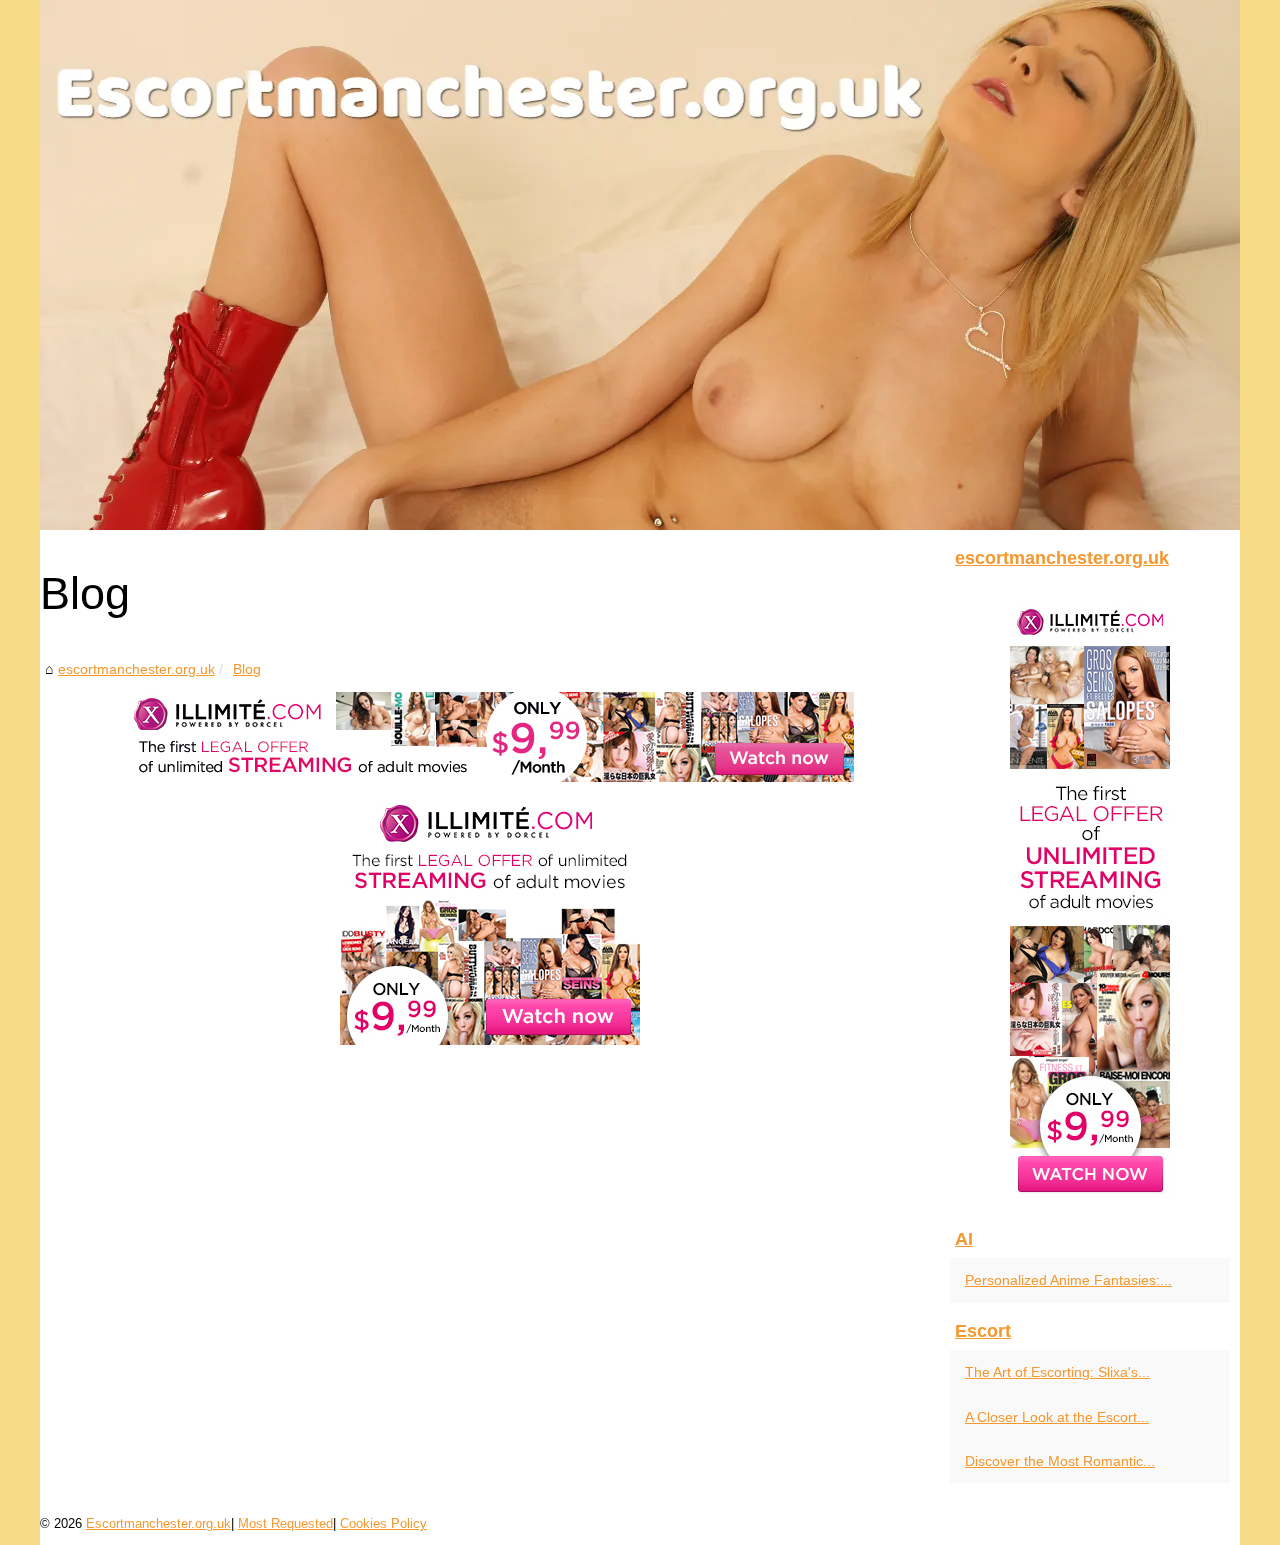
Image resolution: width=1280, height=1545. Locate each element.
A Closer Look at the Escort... (1057, 1417)
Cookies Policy (383, 1523)
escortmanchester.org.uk (136, 669)
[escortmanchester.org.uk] (640, 265)
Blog (247, 669)
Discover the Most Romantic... (1060, 1461)
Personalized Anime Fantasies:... (1068, 1280)
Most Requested (285, 1523)
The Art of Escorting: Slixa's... (1057, 1372)
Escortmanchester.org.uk (158, 1523)
